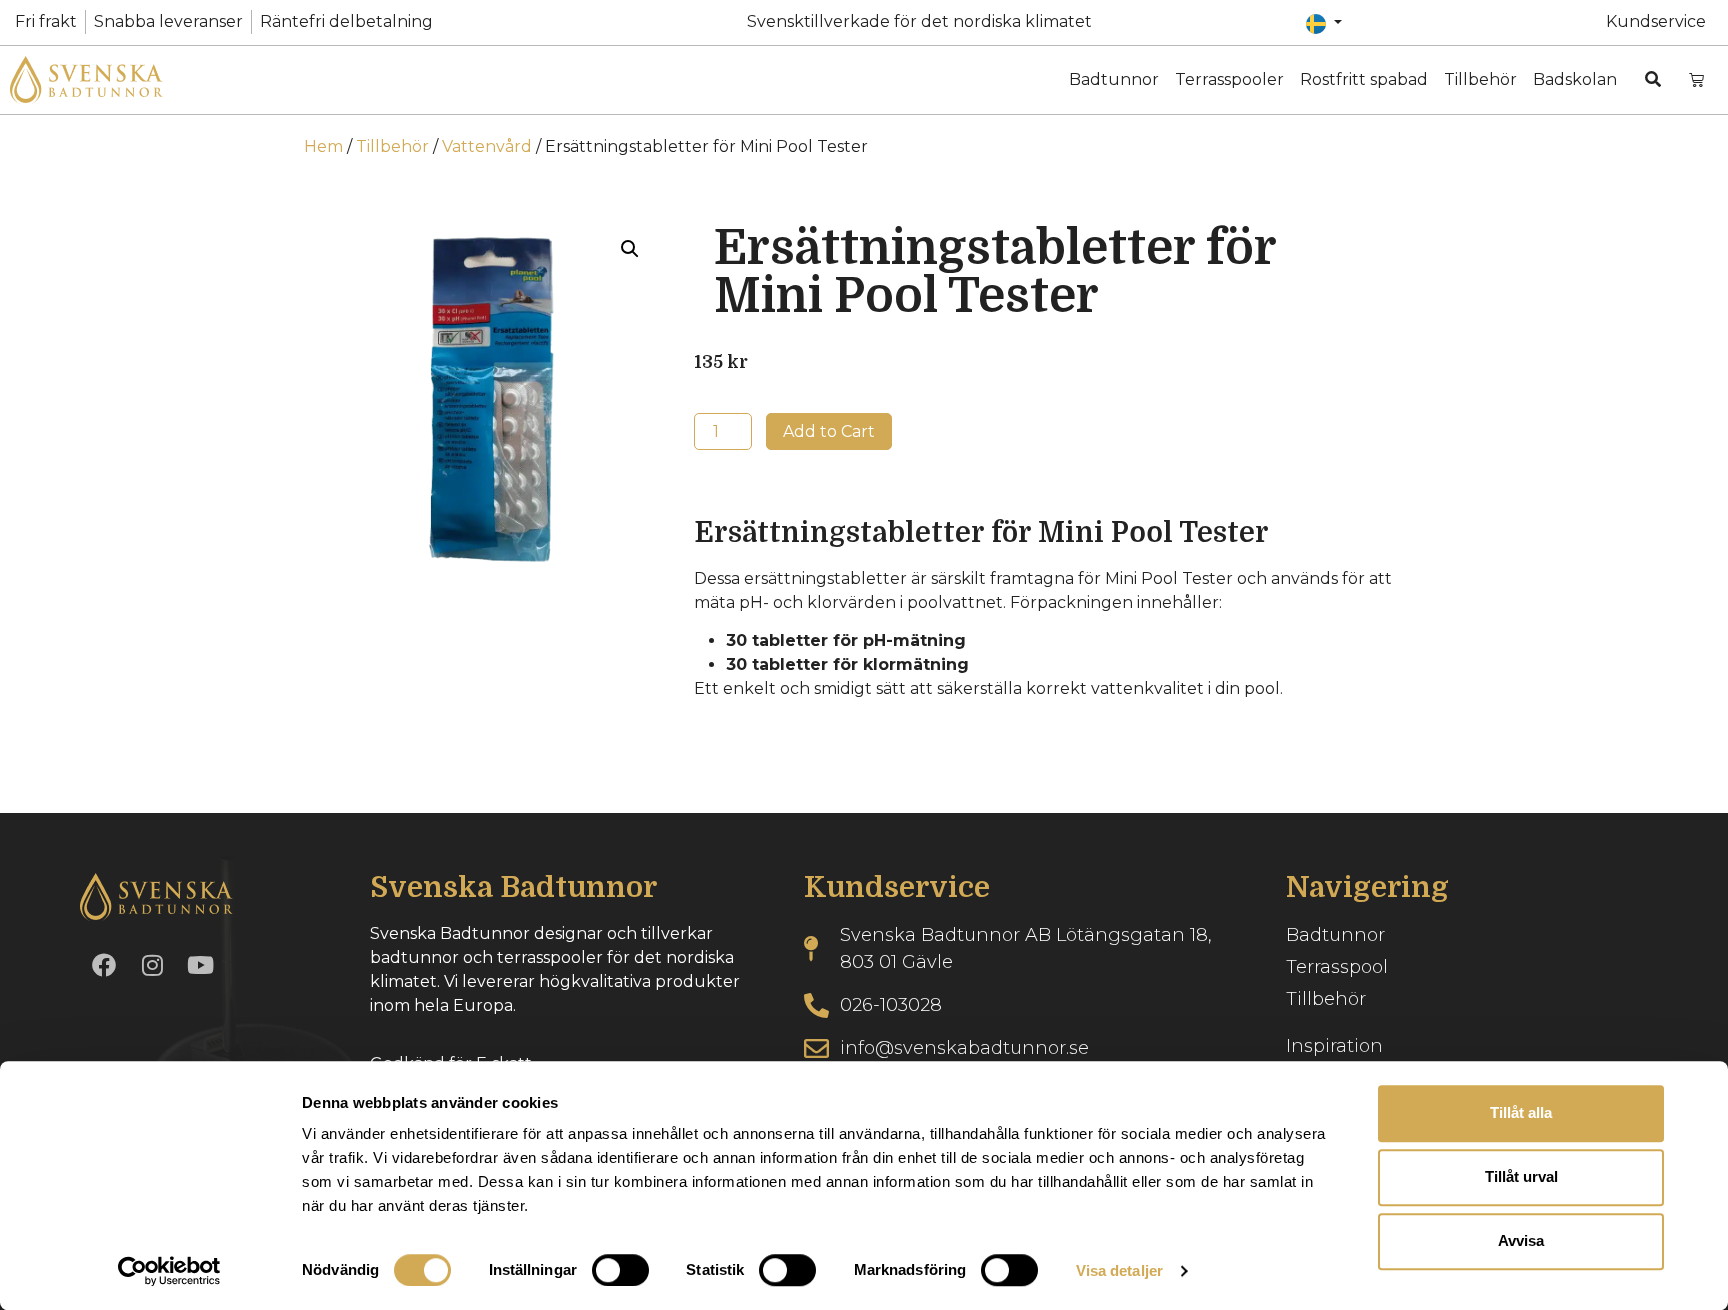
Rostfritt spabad (1364, 79)
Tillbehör (1480, 79)
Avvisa (1521, 1240)
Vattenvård (487, 146)
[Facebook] (104, 965)
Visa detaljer (1119, 1270)
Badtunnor (1114, 79)
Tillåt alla (1521, 1112)
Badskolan (1575, 79)
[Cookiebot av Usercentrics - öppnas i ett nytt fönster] (169, 1271)
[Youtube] (200, 965)
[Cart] (1696, 79)
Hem (323, 146)
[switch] (620, 1270)
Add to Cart (829, 431)
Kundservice (1656, 21)
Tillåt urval (1521, 1176)
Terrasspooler (1229, 79)
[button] (630, 249)
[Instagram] (152, 965)
